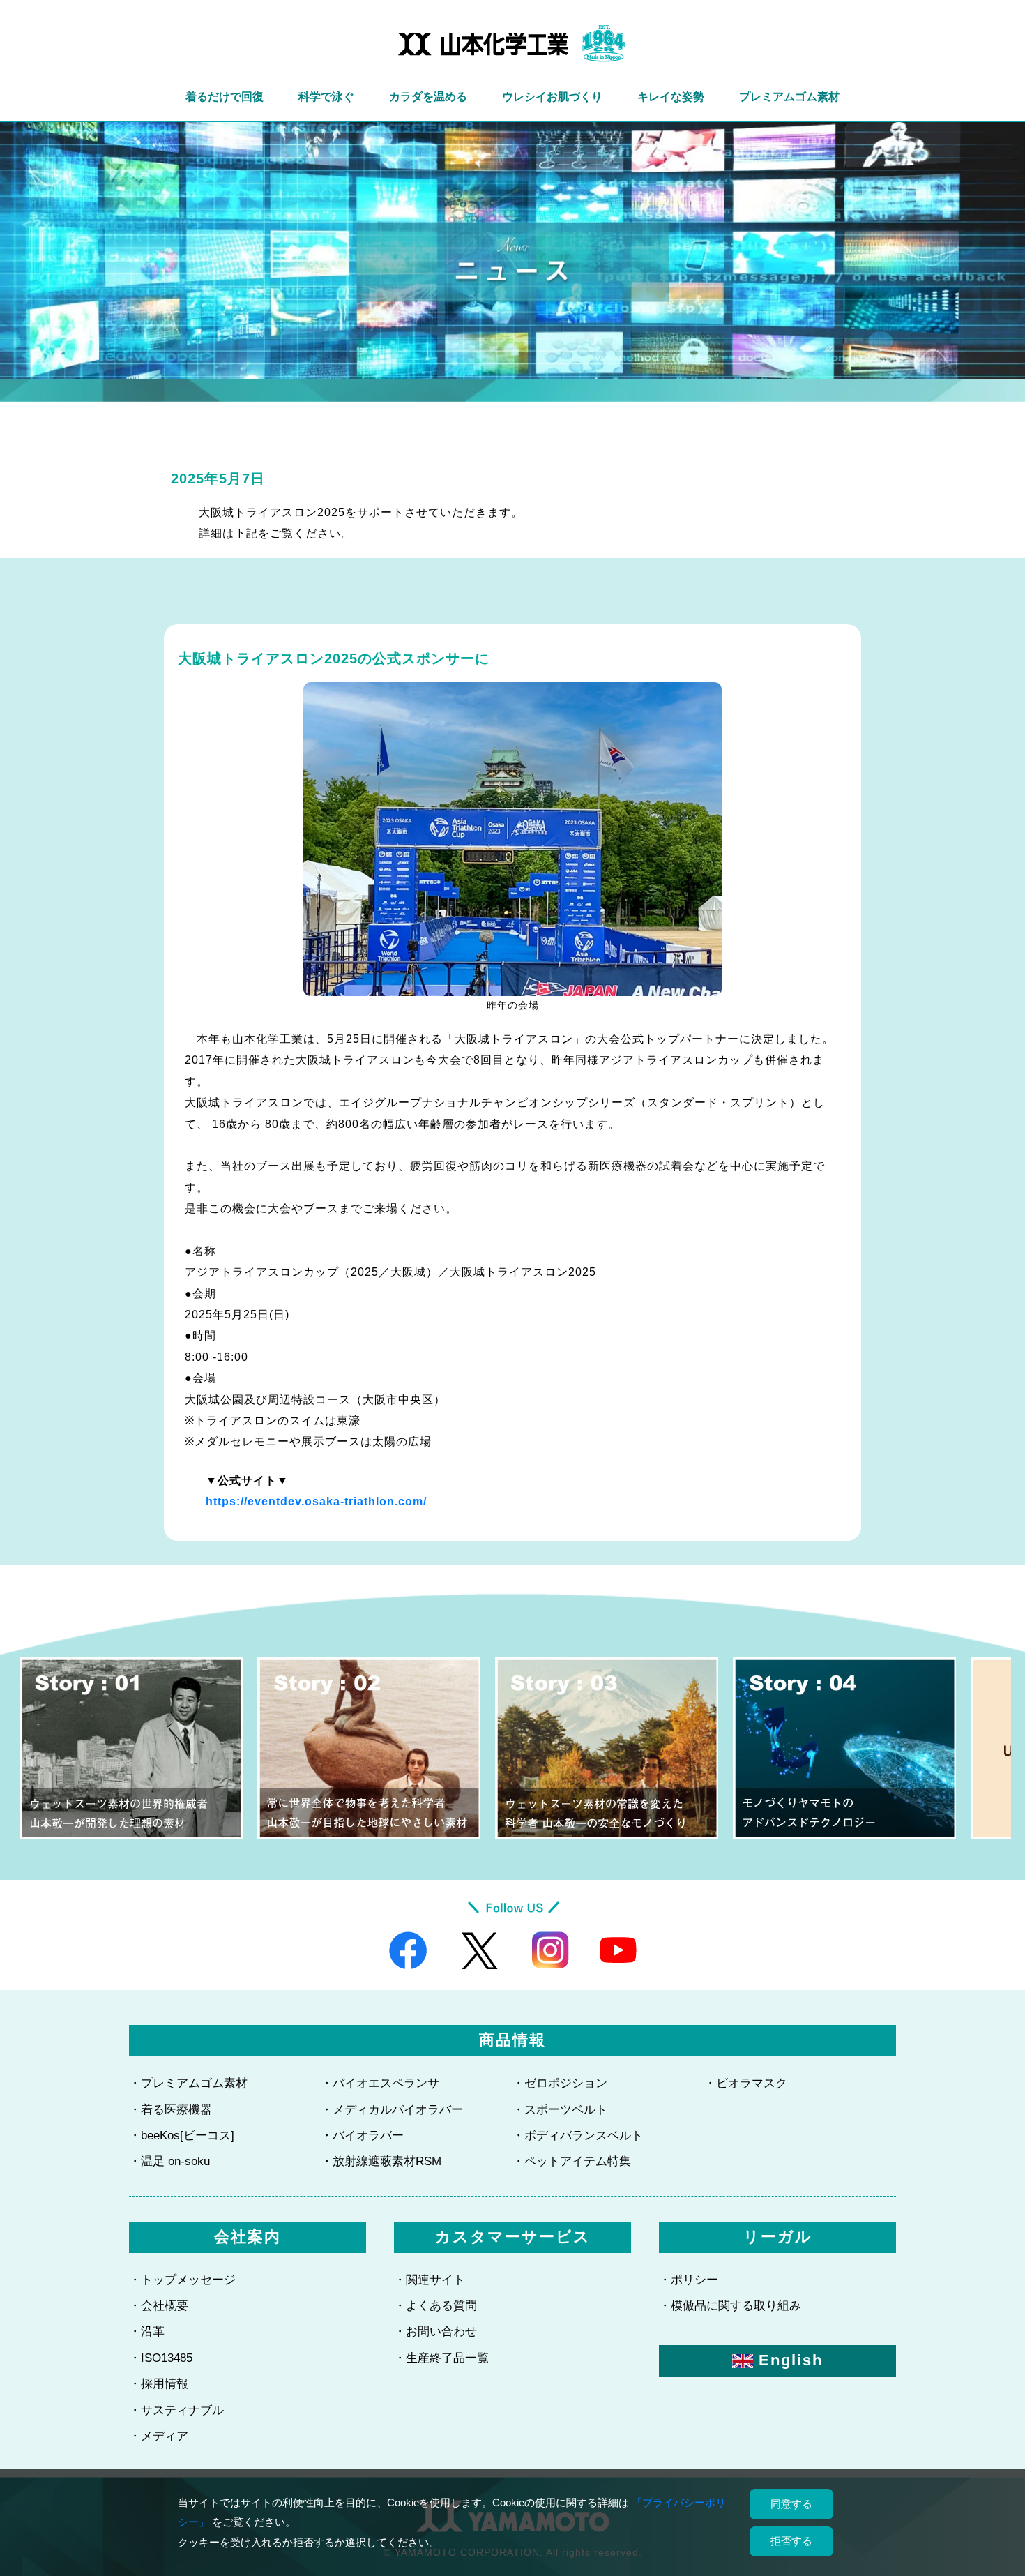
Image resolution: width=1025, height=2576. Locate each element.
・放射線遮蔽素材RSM (381, 2161)
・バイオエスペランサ (380, 2083)
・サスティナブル (176, 2410)
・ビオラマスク (746, 2083)
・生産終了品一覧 (441, 2358)
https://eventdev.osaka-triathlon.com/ (316, 1501)
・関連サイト (430, 2280)
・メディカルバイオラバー (392, 2110)
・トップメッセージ (182, 2280)
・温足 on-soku (169, 2161)
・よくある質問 (435, 2306)
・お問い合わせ (435, 2332)
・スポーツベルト (560, 2110)
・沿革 (147, 2332)
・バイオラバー (362, 2136)
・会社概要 (159, 2306)
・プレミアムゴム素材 (188, 2083)
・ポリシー (689, 2280)
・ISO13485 (161, 2358)
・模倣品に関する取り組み (730, 2306)
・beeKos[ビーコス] (182, 2136)
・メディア (159, 2436)
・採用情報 (159, 2384)
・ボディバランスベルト (578, 2136)
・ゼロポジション (560, 2083)
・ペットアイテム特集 (572, 2161)
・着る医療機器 (170, 2110)
